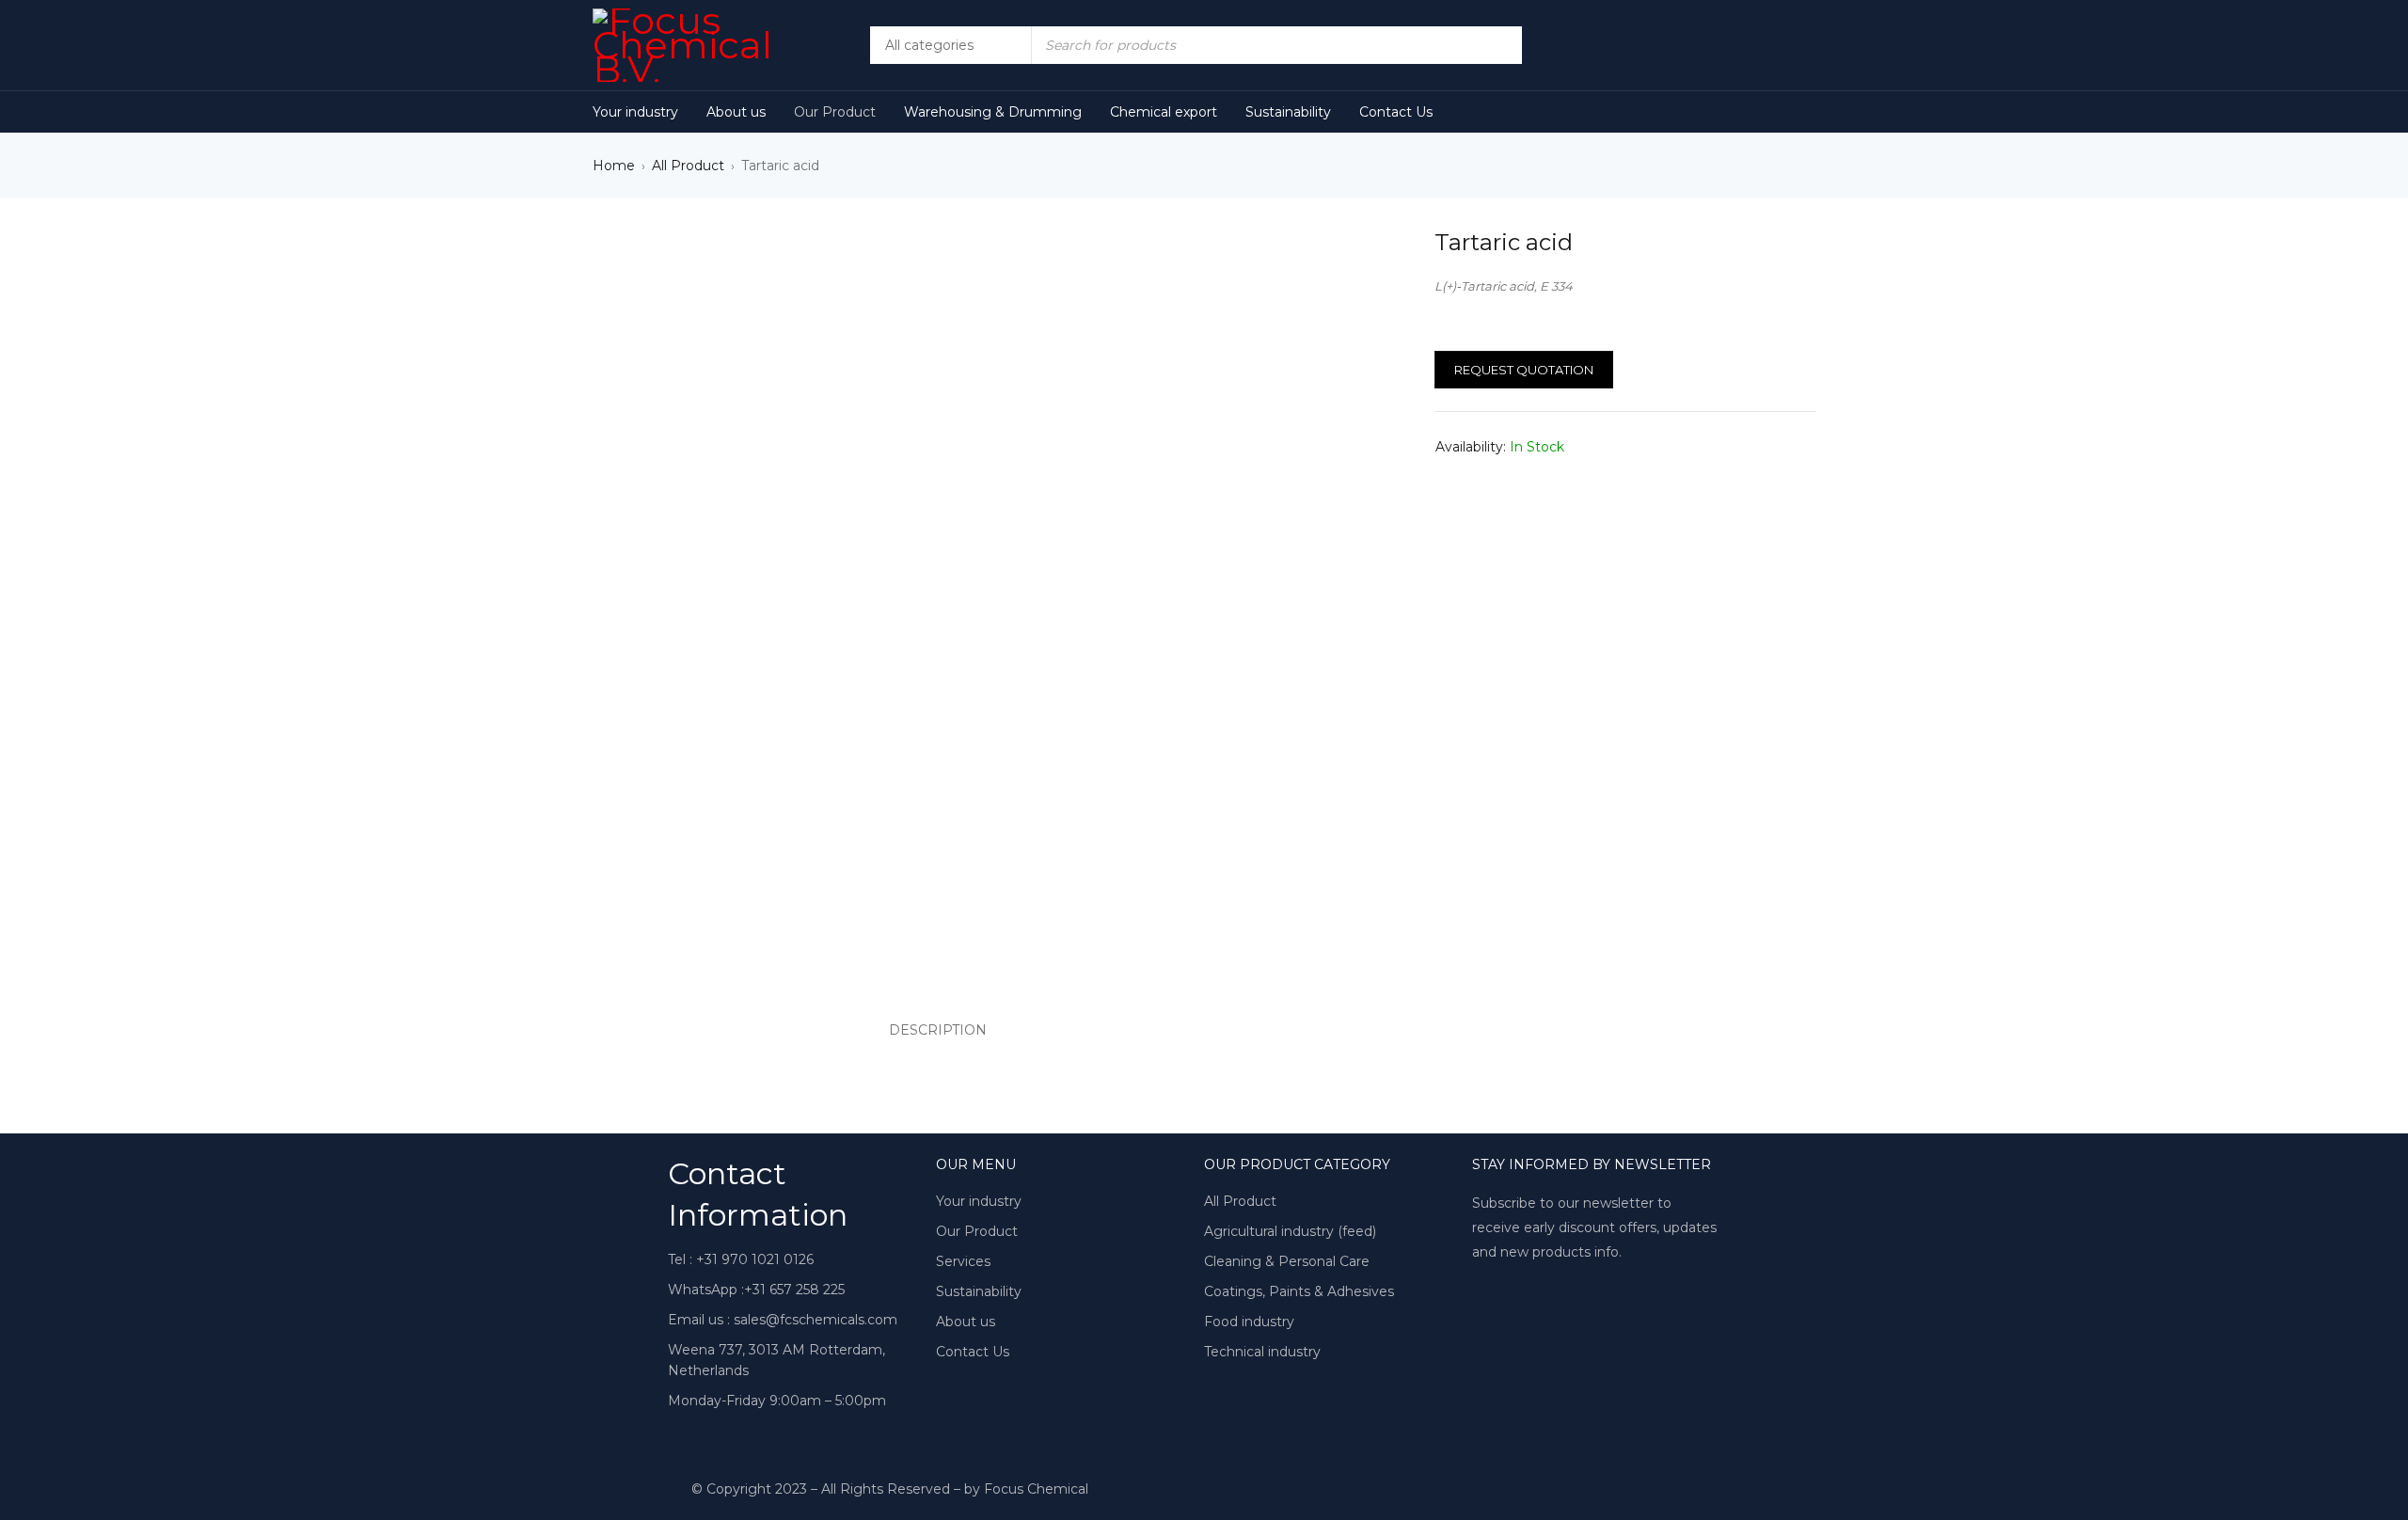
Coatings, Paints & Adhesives (1299, 1291)
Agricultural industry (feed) (1290, 1231)
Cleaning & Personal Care (1287, 1261)
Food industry (1249, 1322)
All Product (688, 166)
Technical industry (1262, 1352)
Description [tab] (938, 1030)
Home (614, 166)
